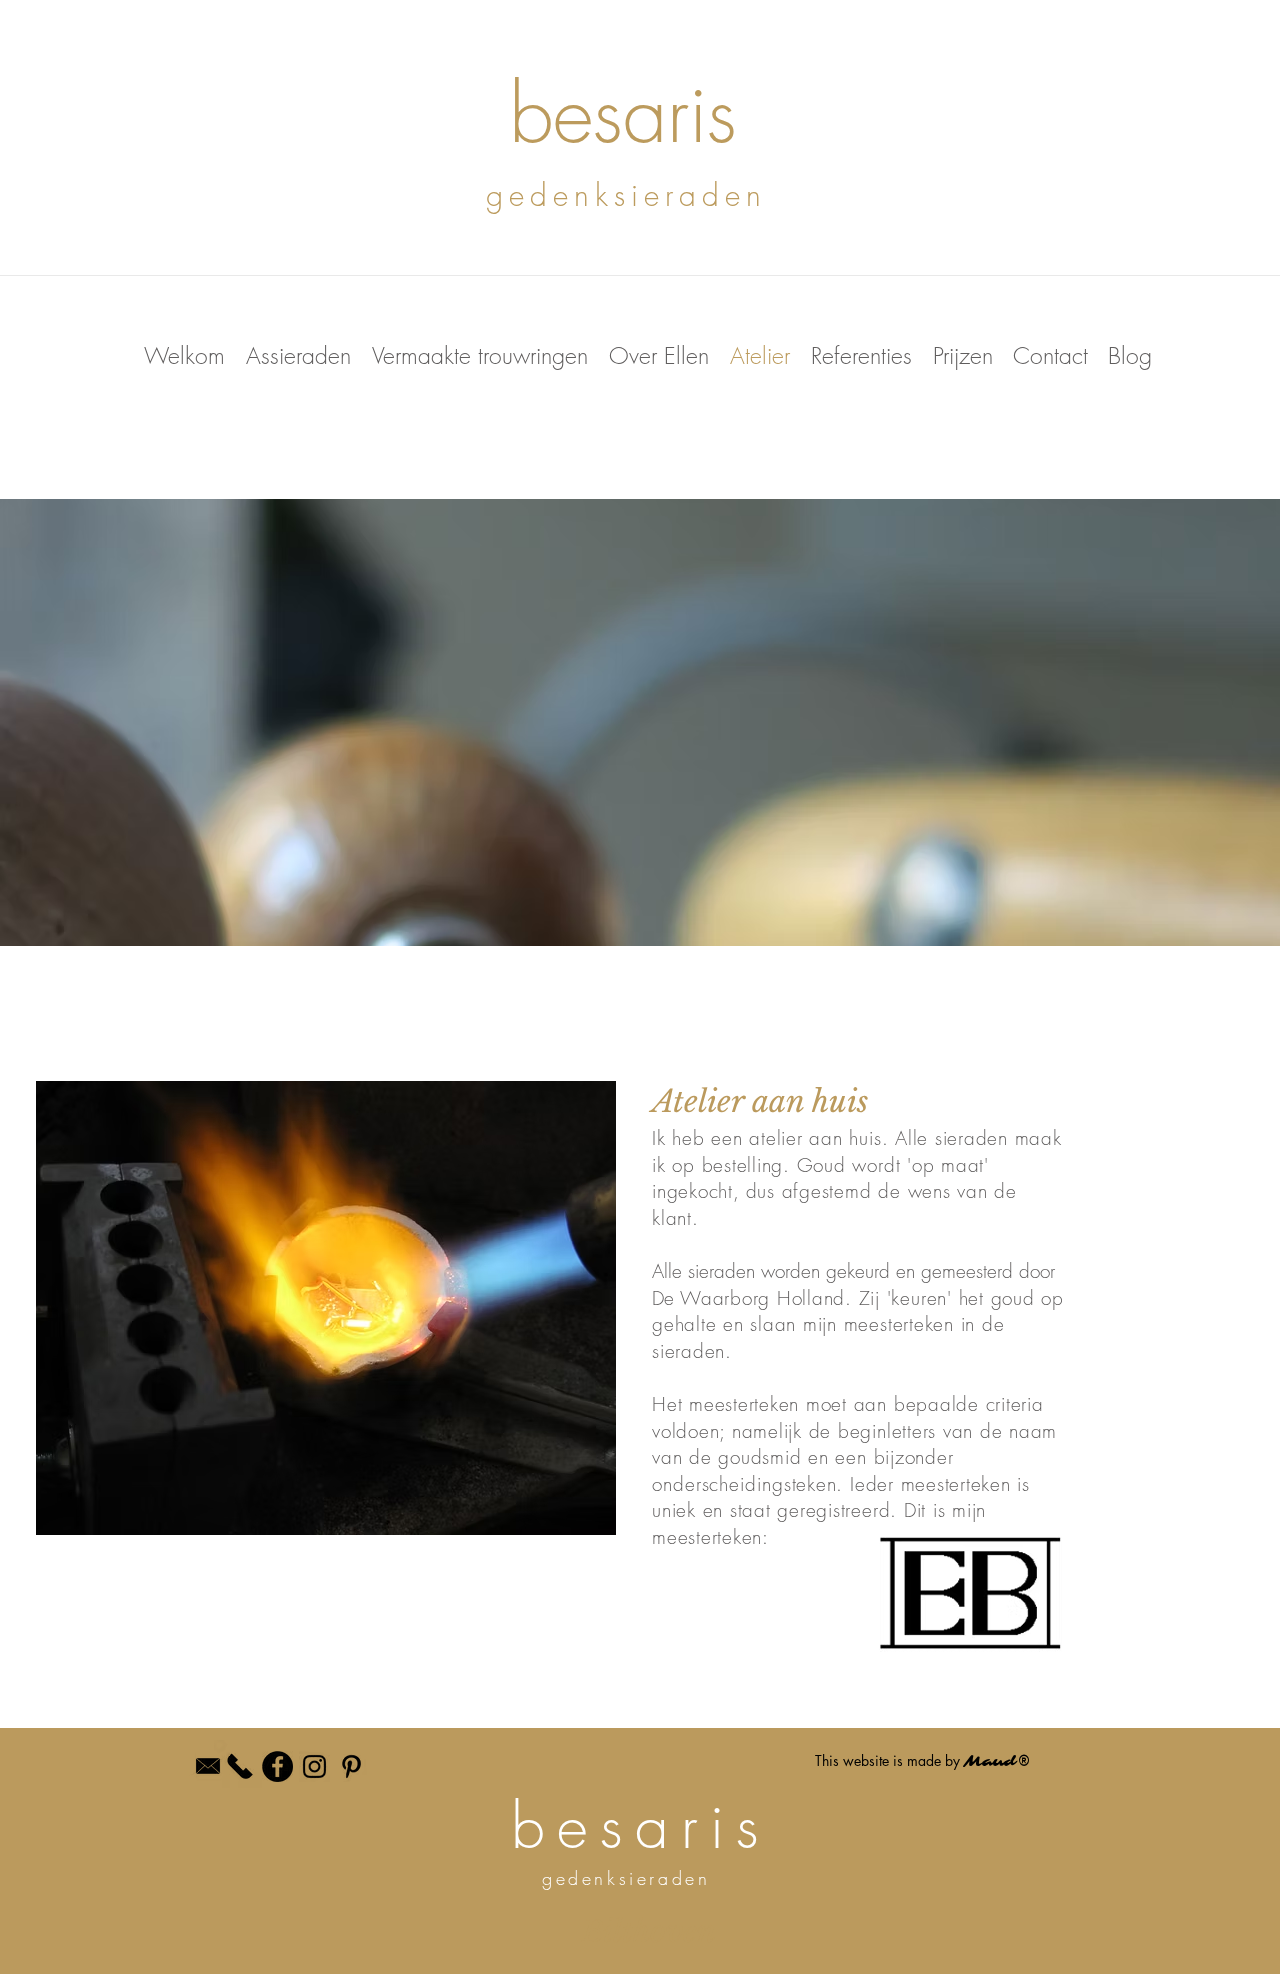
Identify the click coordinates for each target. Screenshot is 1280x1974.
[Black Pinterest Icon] (351, 1766)
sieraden (971, 1138)
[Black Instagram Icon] (314, 1766)
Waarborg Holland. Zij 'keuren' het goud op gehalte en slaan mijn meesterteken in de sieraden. (858, 1324)
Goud (821, 1165)
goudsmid (759, 1457)
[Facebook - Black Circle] (277, 1766)
